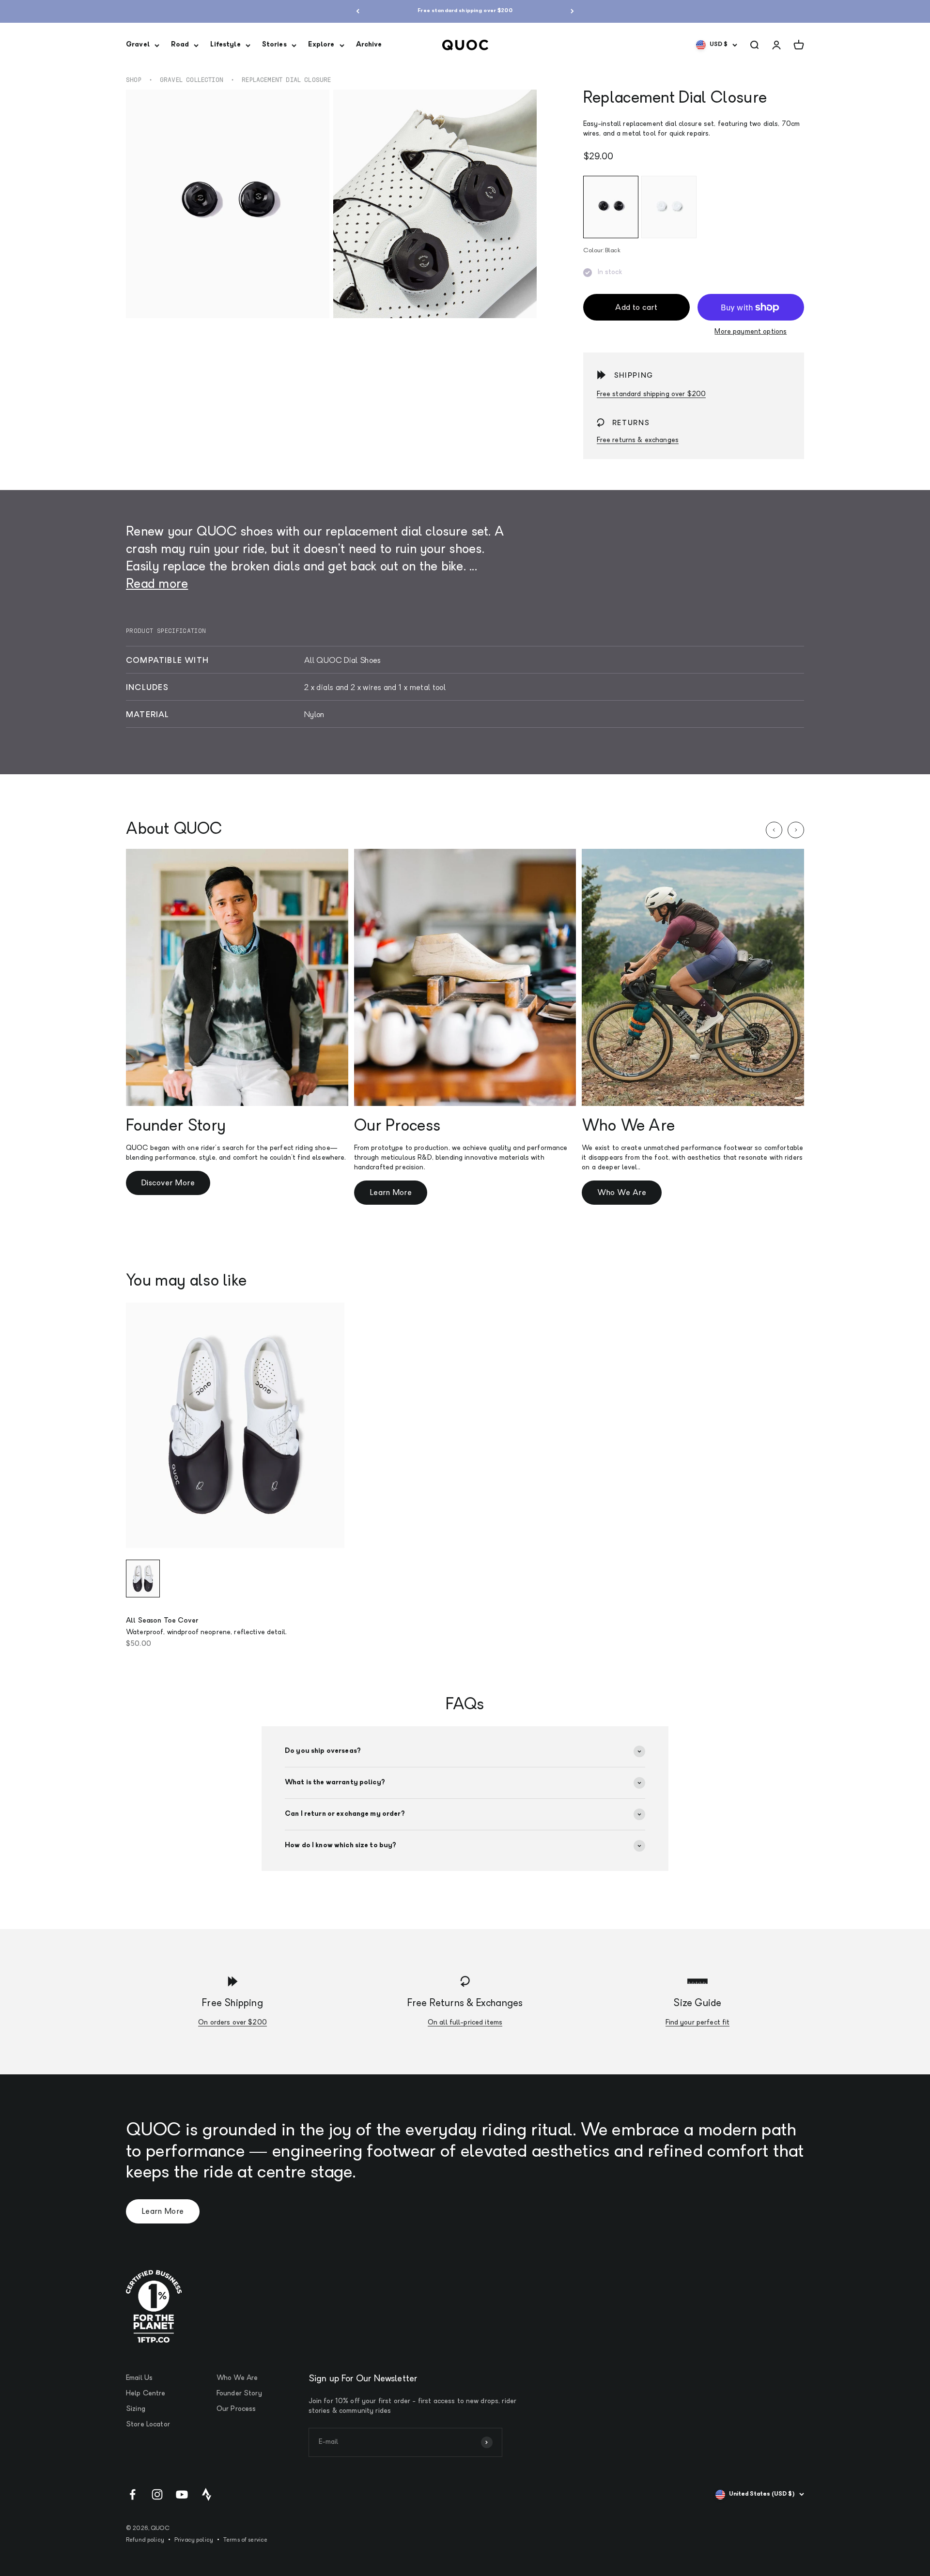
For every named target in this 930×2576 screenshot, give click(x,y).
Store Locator (148, 2425)
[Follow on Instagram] (157, 2494)
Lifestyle (225, 45)
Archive (369, 45)
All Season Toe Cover (162, 1621)
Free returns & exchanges (638, 440)
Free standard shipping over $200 (465, 11)
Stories (274, 45)
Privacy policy (194, 2540)
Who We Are (622, 1193)
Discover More (168, 1183)
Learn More (391, 1193)
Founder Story (239, 2394)
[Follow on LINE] (207, 2494)
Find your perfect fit (698, 2023)
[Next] (572, 11)
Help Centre (146, 2394)
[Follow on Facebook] (132, 2494)
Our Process (236, 2409)
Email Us (139, 2378)
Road (180, 45)
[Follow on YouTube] (182, 2494)
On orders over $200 (232, 2023)
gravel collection (192, 80)
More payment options (751, 332)
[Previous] (358, 11)
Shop (134, 80)
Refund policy (145, 2540)
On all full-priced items (465, 2023)
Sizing (136, 2409)
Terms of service (245, 2540)
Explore (321, 45)
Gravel (138, 45)
